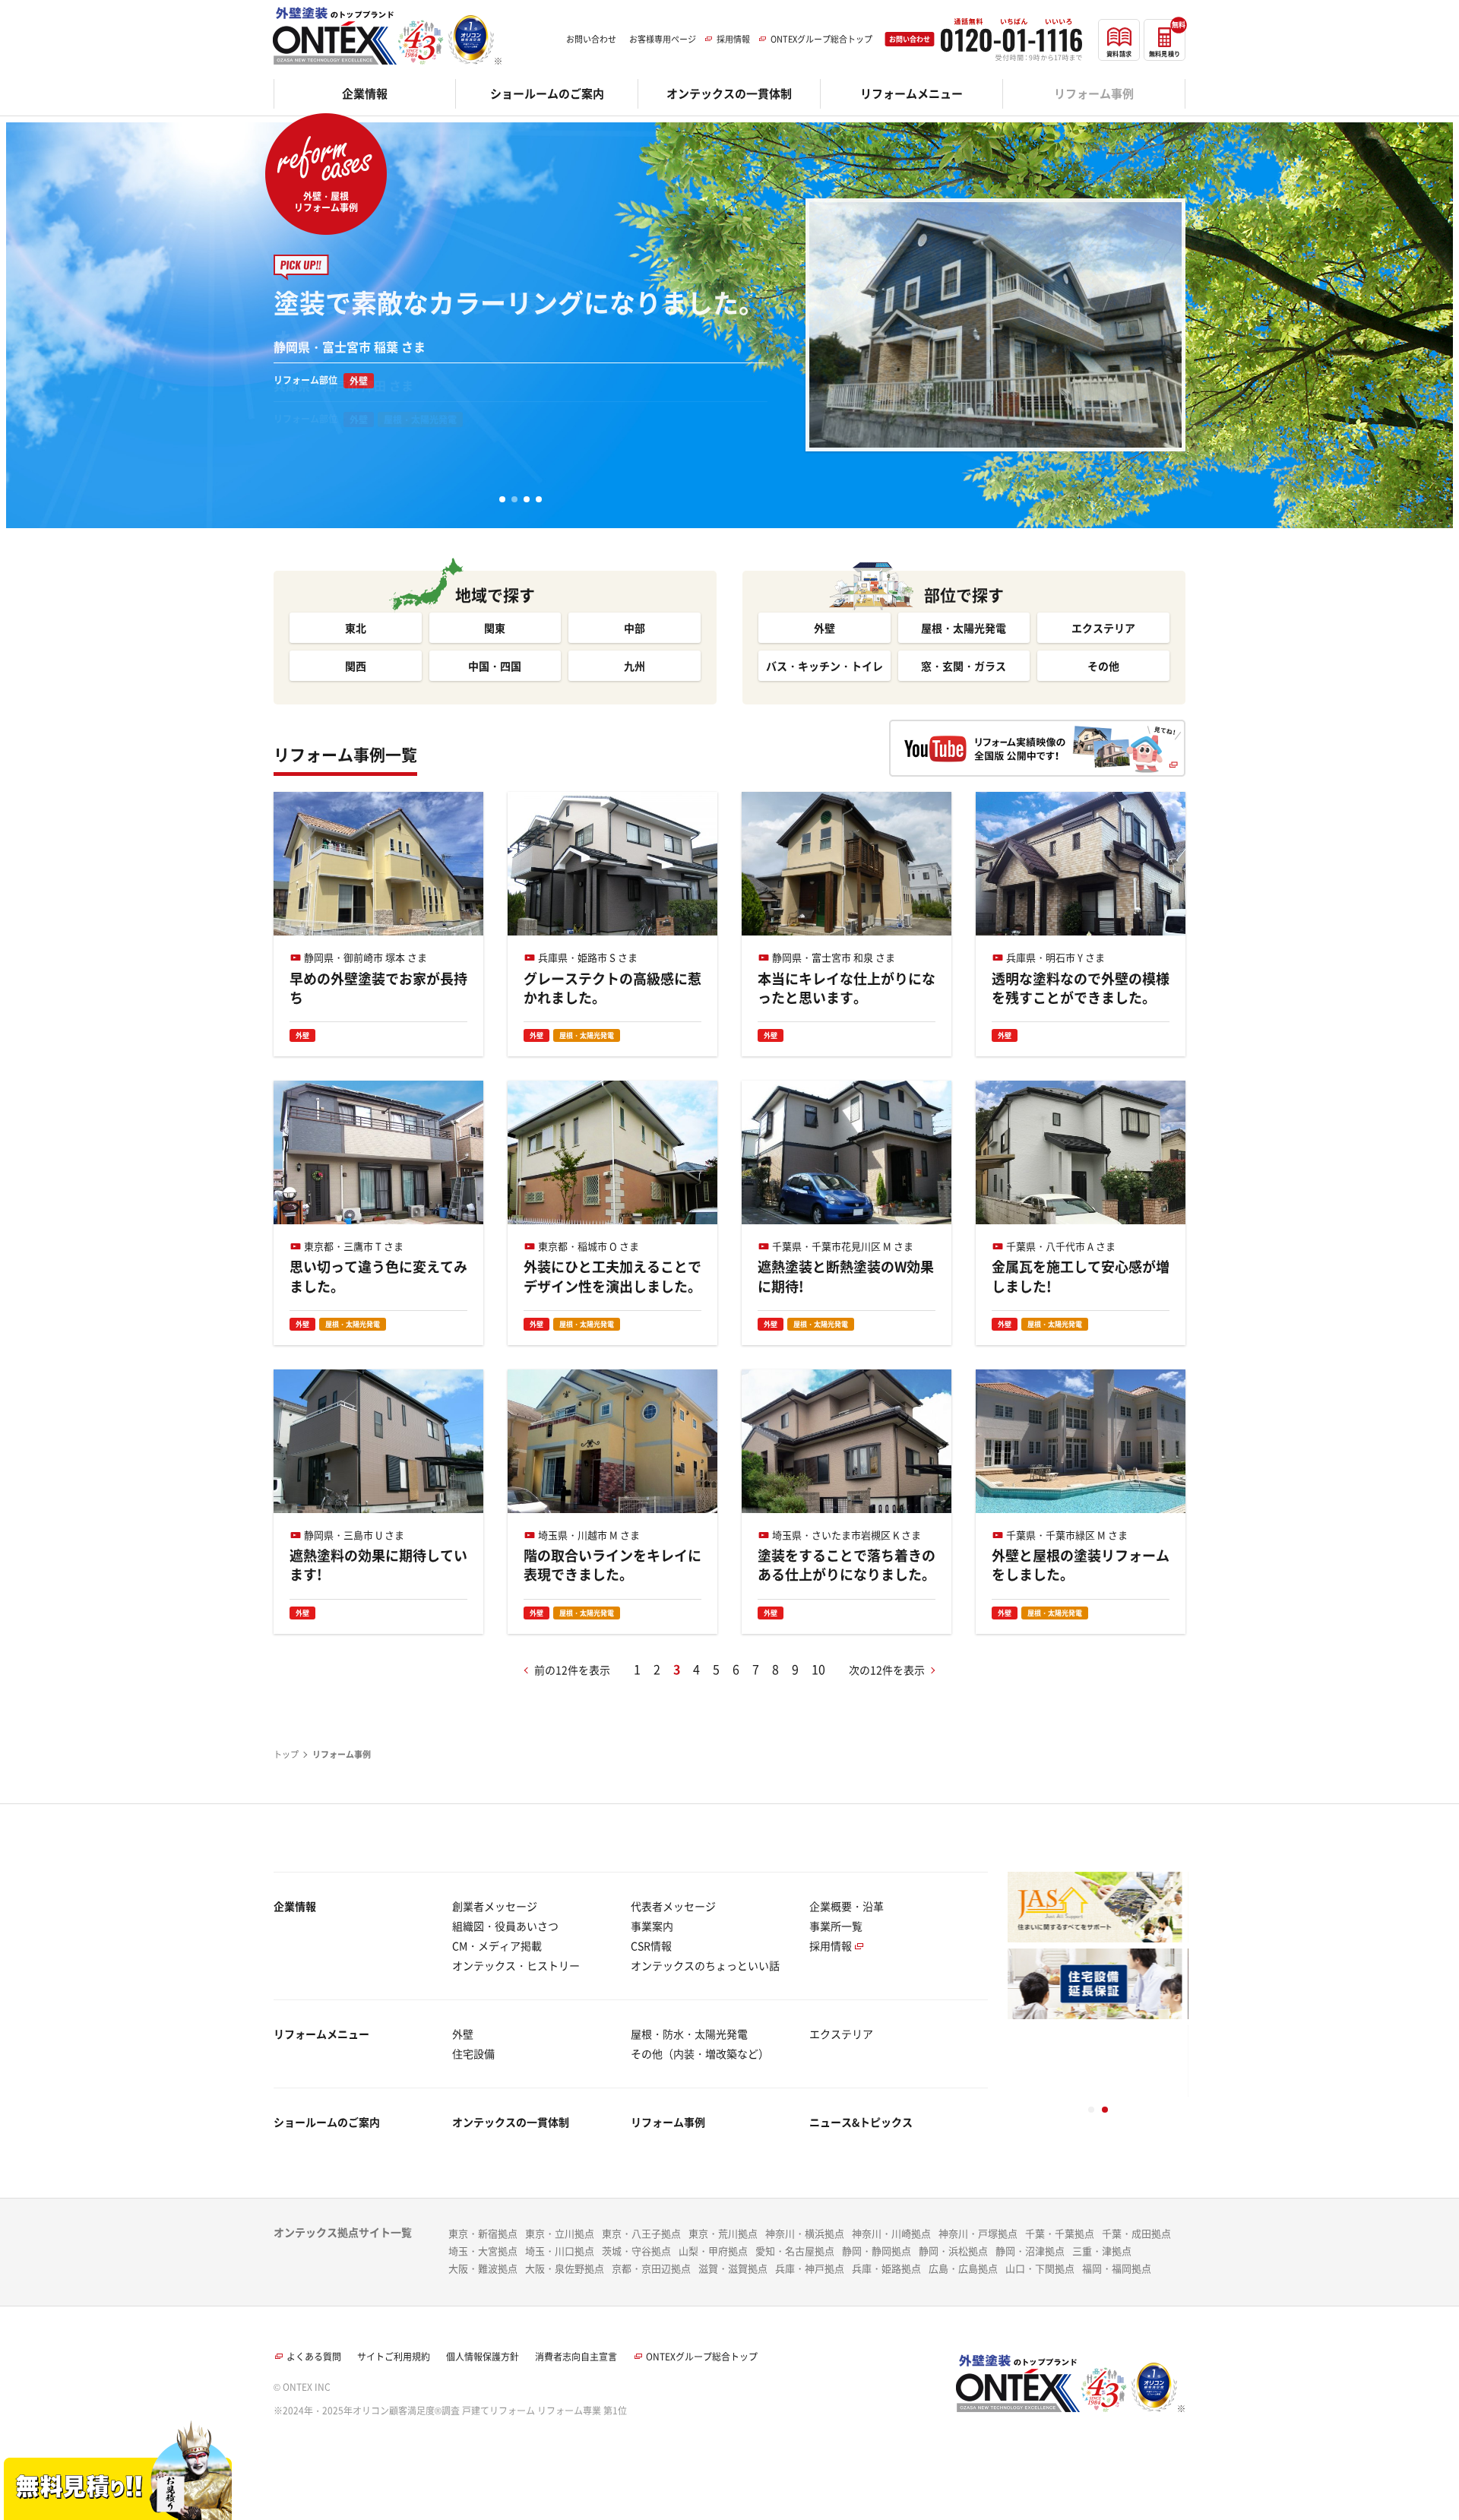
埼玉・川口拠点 (560, 2251)
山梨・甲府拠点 (713, 2251)
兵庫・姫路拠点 (886, 2268)
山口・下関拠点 (1040, 2268)
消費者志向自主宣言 (576, 2357)
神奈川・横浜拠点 (805, 2233)
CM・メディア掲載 (497, 1945)
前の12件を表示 (572, 1670)
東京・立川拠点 (560, 2233)
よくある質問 (314, 2357)
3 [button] (527, 499)
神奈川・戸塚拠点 (978, 2233)
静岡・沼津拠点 (1030, 2251)
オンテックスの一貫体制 (511, 2122)
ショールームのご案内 (327, 2122)
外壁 (463, 2034)
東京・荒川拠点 (723, 2233)
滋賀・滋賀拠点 (733, 2268)
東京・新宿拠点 (483, 2233)
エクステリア (841, 2034)
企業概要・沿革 (847, 1906)
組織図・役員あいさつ (505, 1926)
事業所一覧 (836, 1926)
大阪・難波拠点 (483, 2268)
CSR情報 (651, 1945)
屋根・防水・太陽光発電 (689, 2034)
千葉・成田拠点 (1136, 2233)
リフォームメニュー (321, 2034)
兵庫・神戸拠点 (810, 2268)
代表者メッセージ (673, 1906)
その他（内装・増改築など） (700, 2053)
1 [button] (502, 499)
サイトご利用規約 (394, 2357)
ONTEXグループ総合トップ (702, 2357)
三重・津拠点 (1102, 2251)
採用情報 (831, 1945)
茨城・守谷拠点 (636, 2251)
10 (818, 1669)
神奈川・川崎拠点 (891, 2233)
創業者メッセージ (495, 1906)
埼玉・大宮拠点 (483, 2251)
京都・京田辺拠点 (651, 2268)
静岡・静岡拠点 (877, 2251)
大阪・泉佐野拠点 (565, 2268)
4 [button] (539, 499)
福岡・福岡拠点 (1117, 2268)
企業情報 (295, 1906)
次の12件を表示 (887, 1670)
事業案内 (652, 1926)
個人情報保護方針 (483, 2357)
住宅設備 (473, 2053)
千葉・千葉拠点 (1060, 2233)
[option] (729, 275)
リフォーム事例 (668, 2122)
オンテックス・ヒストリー (516, 1965)
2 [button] (514, 499)
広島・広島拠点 (963, 2268)
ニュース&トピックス (861, 2122)
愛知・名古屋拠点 (795, 2251)
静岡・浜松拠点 (953, 2251)
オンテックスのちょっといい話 (705, 1965)
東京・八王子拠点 (641, 2233)
